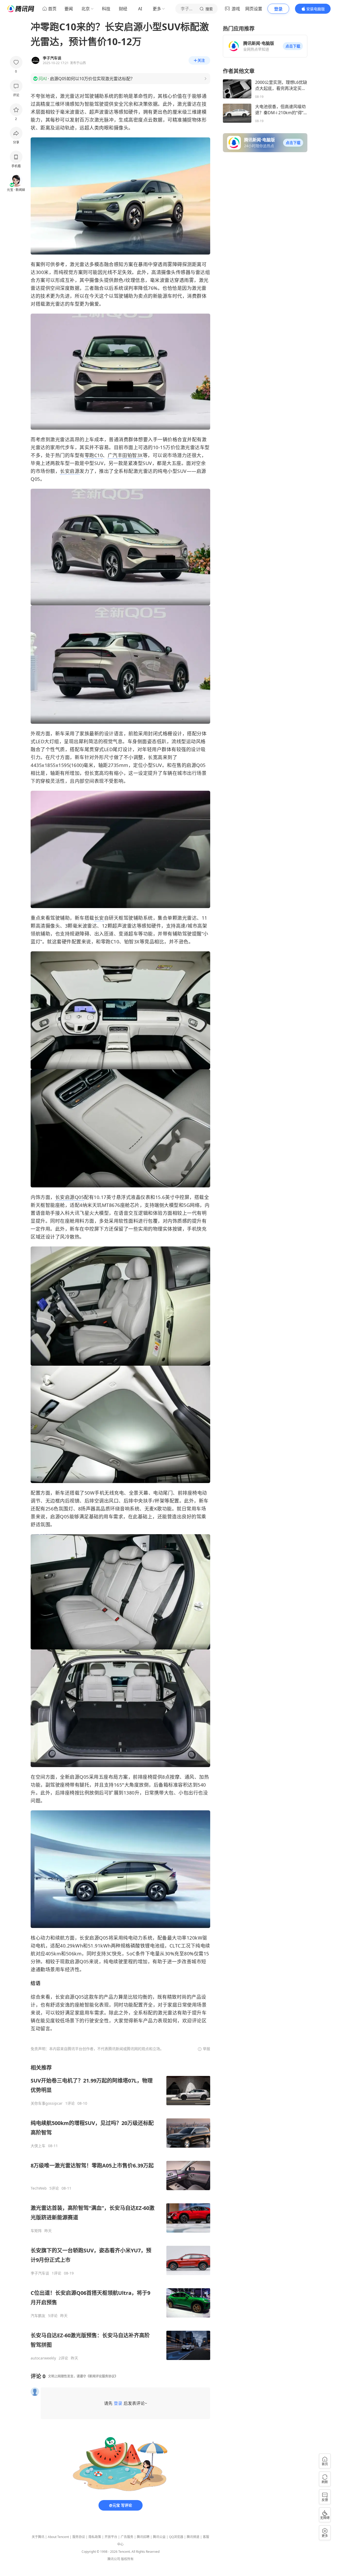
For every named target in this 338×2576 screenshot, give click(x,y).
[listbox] (120, 2212)
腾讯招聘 (143, 2537)
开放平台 (111, 2537)
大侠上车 (38, 2146)
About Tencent (58, 2537)
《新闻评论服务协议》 (102, 2376)
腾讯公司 (114, 2559)
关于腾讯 (38, 2537)
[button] (293, 46)
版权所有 (127, 2559)
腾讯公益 (159, 2537)
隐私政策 (95, 2537)
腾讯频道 (193, 2537)
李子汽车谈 (40, 2273)
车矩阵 (36, 2231)
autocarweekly (43, 2358)
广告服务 (127, 2537)
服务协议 (79, 2537)
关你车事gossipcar (47, 2103)
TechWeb (39, 2188)
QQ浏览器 (176, 2537)
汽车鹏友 (38, 2316)
